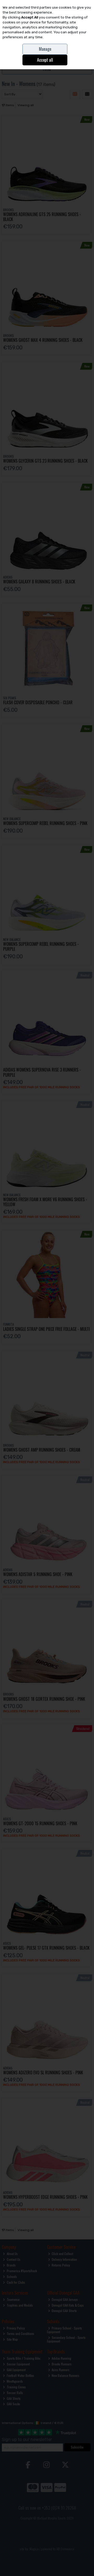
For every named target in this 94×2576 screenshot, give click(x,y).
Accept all (45, 60)
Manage (45, 49)
